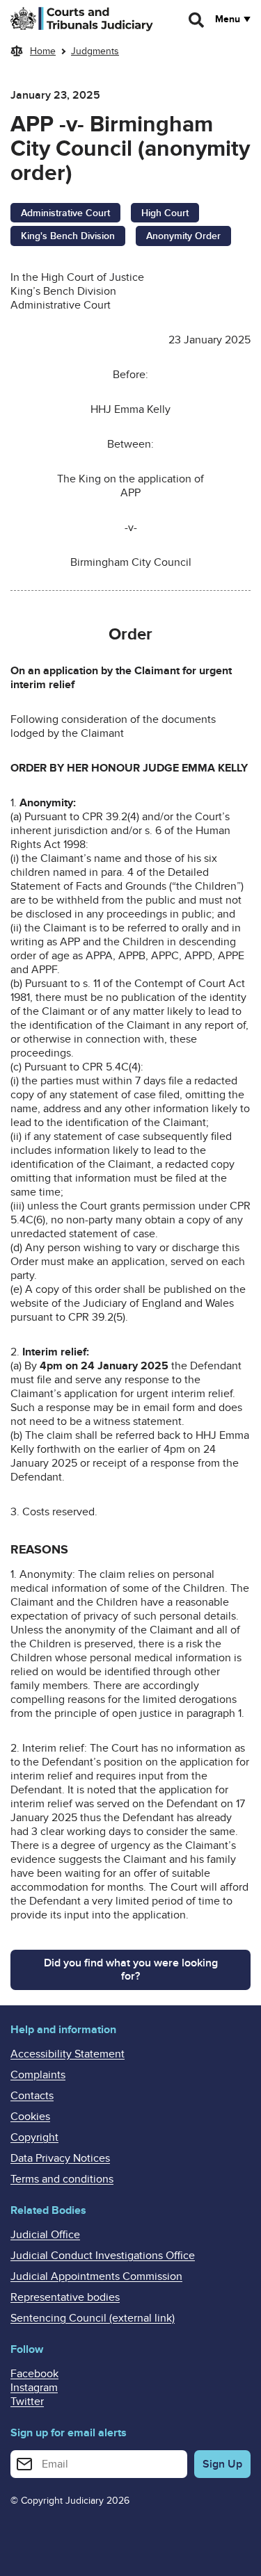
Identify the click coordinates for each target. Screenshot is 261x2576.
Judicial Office (45, 2235)
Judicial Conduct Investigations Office (103, 2256)
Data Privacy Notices (60, 2158)
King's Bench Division (68, 236)
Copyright (34, 2137)
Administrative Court (65, 213)
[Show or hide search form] (197, 20)
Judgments (95, 51)
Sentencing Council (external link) (93, 2318)
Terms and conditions (62, 2179)
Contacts (32, 2096)
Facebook (34, 2374)
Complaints (38, 2075)
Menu (228, 19)
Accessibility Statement (68, 2054)
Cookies (30, 2117)
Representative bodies (65, 2297)
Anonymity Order (183, 236)
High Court (165, 213)
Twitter (27, 2402)
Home (43, 51)
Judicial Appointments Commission (96, 2276)
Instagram (34, 2388)
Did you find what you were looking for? (131, 1970)
